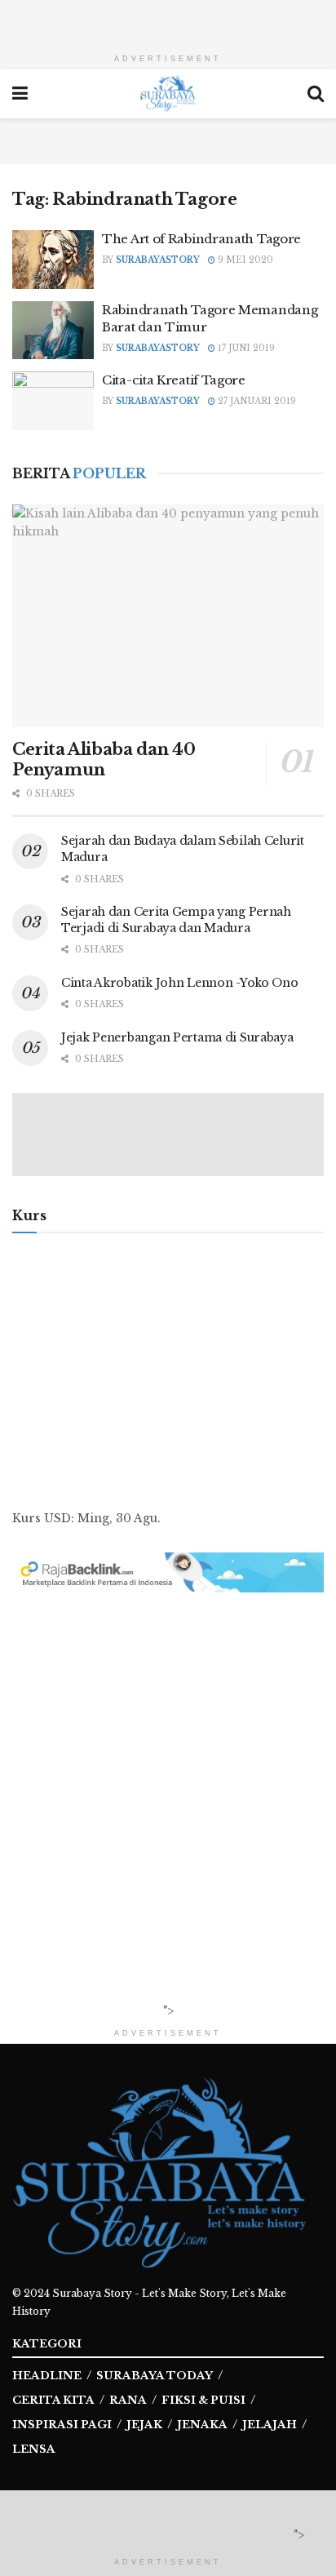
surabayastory (158, 260)
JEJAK (144, 2425)
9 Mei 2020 (244, 260)
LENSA (34, 2449)
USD (57, 1518)
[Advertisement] (168, 20)
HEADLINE (47, 2376)
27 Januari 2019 (256, 401)
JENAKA (202, 2425)
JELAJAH (270, 2425)
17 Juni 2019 (245, 348)
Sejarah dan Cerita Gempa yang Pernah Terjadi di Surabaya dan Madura (176, 920)
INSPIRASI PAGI (62, 2425)
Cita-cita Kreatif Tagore (174, 380)
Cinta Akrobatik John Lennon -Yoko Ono (180, 983)
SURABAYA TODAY (155, 2376)
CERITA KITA (53, 2400)
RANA (128, 2400)
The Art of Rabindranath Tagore (201, 239)
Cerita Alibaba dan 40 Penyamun (104, 759)
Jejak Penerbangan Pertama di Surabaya (177, 1037)
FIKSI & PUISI (203, 2400)
